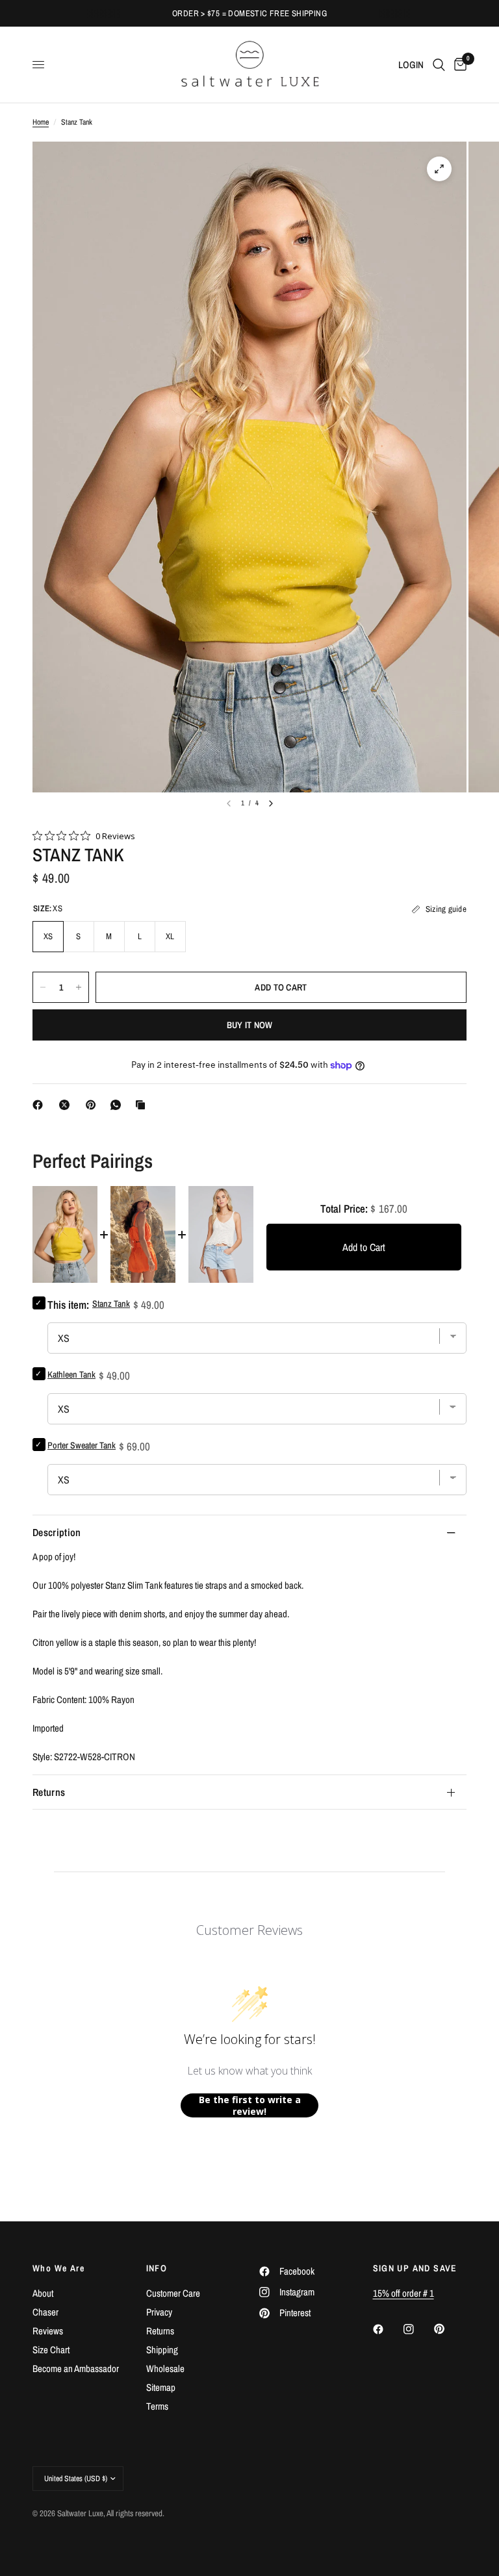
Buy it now (250, 1025)
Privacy (159, 2312)
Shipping (162, 2350)
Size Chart (51, 2350)
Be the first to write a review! (250, 2105)
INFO (157, 2268)
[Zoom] (439, 169)
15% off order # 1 (403, 2293)
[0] (458, 65)
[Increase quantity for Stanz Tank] (79, 987)
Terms (157, 2406)
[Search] (439, 65)
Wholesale (165, 2368)
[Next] (271, 803)
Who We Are (58, 2268)
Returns (49, 1792)
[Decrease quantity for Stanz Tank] (43, 987)
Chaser (45, 2312)
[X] (67, 1105)
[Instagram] (418, 2329)
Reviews (48, 2331)
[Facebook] (40, 1105)
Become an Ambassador (76, 2368)
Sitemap (161, 2387)
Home (41, 122)
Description (57, 1532)
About (43, 2293)
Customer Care (173, 2293)
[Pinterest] (94, 1105)
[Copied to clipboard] (143, 1105)
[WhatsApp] (118, 1105)
